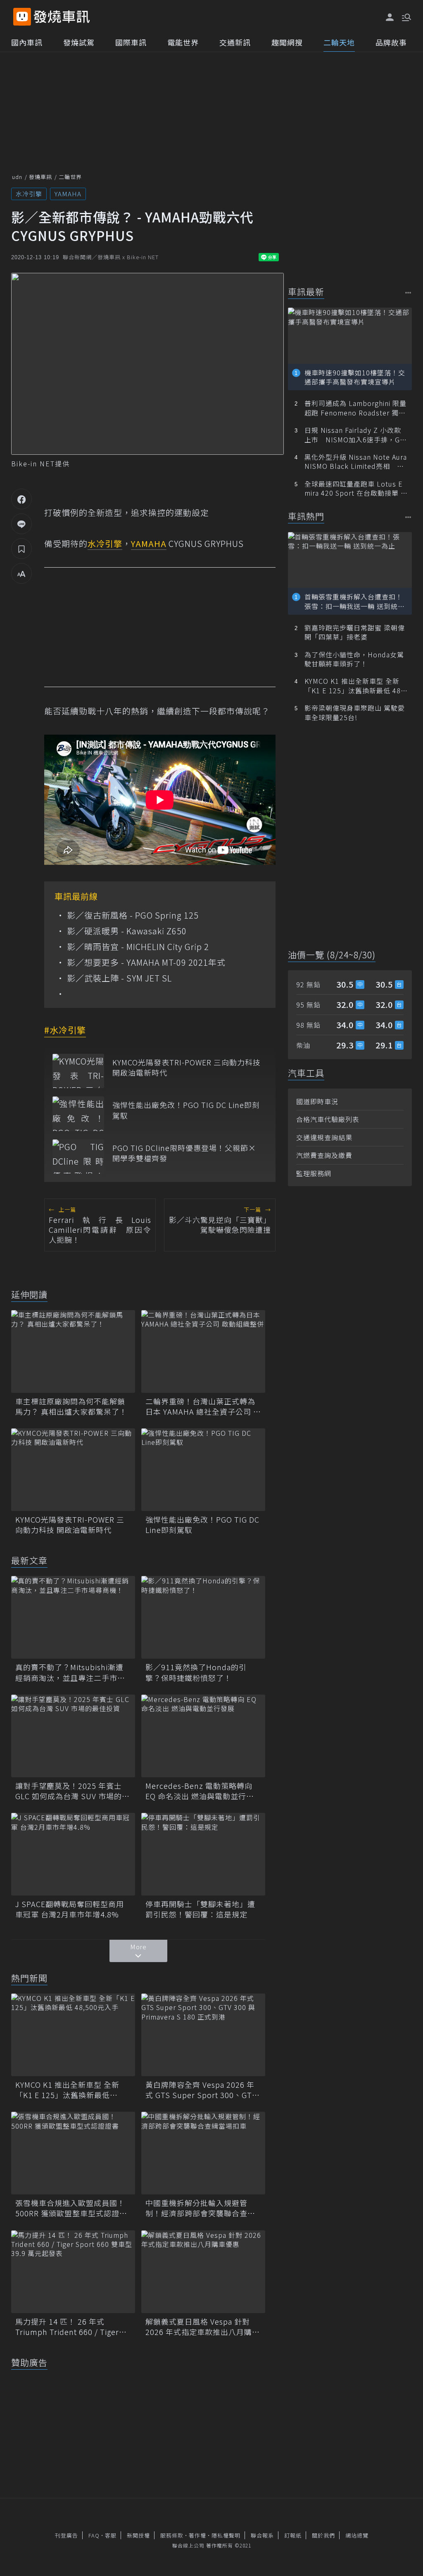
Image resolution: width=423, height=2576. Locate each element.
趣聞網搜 (287, 42)
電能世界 (183, 42)
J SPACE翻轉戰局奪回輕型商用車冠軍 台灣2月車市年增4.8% (70, 1909)
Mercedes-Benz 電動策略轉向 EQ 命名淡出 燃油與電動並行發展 (200, 1791)
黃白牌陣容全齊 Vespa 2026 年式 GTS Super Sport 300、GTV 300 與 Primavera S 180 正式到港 (201, 2090)
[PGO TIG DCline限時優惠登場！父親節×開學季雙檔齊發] (78, 1157)
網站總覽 (357, 2535)
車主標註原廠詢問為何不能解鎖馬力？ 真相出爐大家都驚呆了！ (71, 1406)
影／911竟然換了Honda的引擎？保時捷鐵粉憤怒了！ (196, 1672)
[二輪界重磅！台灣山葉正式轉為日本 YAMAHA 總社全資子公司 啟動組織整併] (203, 1351)
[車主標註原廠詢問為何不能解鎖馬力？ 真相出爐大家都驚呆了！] (73, 1351)
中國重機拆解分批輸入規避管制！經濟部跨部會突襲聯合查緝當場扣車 (200, 2208)
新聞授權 (138, 2535)
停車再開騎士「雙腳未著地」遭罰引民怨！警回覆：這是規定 (200, 1909)
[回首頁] (62, 17)
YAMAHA (68, 194)
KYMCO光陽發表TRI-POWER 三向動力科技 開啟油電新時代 (187, 1067)
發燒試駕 (79, 42)
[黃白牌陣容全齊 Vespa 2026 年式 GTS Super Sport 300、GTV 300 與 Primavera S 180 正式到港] (203, 2035)
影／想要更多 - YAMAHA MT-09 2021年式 (146, 962)
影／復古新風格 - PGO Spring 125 (133, 915)
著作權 (197, 2535)
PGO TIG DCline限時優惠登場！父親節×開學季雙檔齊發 (184, 1153)
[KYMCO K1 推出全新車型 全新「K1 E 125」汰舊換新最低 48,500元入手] (73, 2035)
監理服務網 (314, 1173)
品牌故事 (391, 42)
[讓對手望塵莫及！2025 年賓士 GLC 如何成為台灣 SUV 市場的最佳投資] (73, 1736)
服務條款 (172, 2535)
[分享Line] (21, 524)
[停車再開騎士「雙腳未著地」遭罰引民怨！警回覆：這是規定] (203, 1854)
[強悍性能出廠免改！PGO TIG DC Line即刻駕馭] (78, 1114)
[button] (406, 17)
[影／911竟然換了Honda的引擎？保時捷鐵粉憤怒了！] (203, 1617)
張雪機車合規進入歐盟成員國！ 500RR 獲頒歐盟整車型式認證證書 (71, 2208)
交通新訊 (235, 42)
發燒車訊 (40, 177)
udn (17, 177)
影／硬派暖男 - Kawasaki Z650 (127, 931)
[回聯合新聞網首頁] (22, 17)
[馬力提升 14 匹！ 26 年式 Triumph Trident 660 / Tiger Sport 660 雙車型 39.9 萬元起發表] (73, 2272)
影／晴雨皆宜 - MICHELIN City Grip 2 (138, 947)
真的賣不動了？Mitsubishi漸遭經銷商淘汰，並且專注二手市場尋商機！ (70, 1672)
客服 (111, 2535)
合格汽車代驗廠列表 (328, 1119)
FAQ (94, 2535)
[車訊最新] (408, 292)
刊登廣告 (67, 2535)
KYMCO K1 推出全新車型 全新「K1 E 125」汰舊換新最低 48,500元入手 (67, 2090)
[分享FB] (21, 499)
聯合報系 (262, 2535)
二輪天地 (339, 42)
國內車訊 (27, 42)
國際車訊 (131, 42)
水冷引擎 (29, 194)
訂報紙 (293, 2535)
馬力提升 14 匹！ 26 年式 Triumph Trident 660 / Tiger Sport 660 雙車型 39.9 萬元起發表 (72, 2327)
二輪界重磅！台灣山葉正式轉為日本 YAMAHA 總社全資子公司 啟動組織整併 (203, 1406)
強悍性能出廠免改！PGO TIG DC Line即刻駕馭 (186, 1110)
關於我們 (323, 2535)
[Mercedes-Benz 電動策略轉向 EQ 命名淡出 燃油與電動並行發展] (203, 1736)
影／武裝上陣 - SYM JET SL (119, 978)
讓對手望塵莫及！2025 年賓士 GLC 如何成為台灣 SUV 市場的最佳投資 (72, 1791)
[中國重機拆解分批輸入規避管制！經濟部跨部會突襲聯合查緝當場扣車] (203, 2153)
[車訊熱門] (408, 517)
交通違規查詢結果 (324, 1137)
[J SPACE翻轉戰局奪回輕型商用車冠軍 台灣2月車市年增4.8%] (73, 1854)
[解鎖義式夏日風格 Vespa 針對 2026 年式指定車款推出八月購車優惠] (203, 2272)
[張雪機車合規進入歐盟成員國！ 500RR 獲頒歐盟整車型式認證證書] (73, 2153)
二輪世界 (70, 177)
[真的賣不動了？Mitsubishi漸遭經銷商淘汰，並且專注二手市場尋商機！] (73, 1617)
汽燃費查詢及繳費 (324, 1155)
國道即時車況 (317, 1101)
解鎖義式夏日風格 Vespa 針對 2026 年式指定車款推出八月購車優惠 (203, 2327)
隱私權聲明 (226, 2535)
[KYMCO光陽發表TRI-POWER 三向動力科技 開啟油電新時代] (78, 1071)
